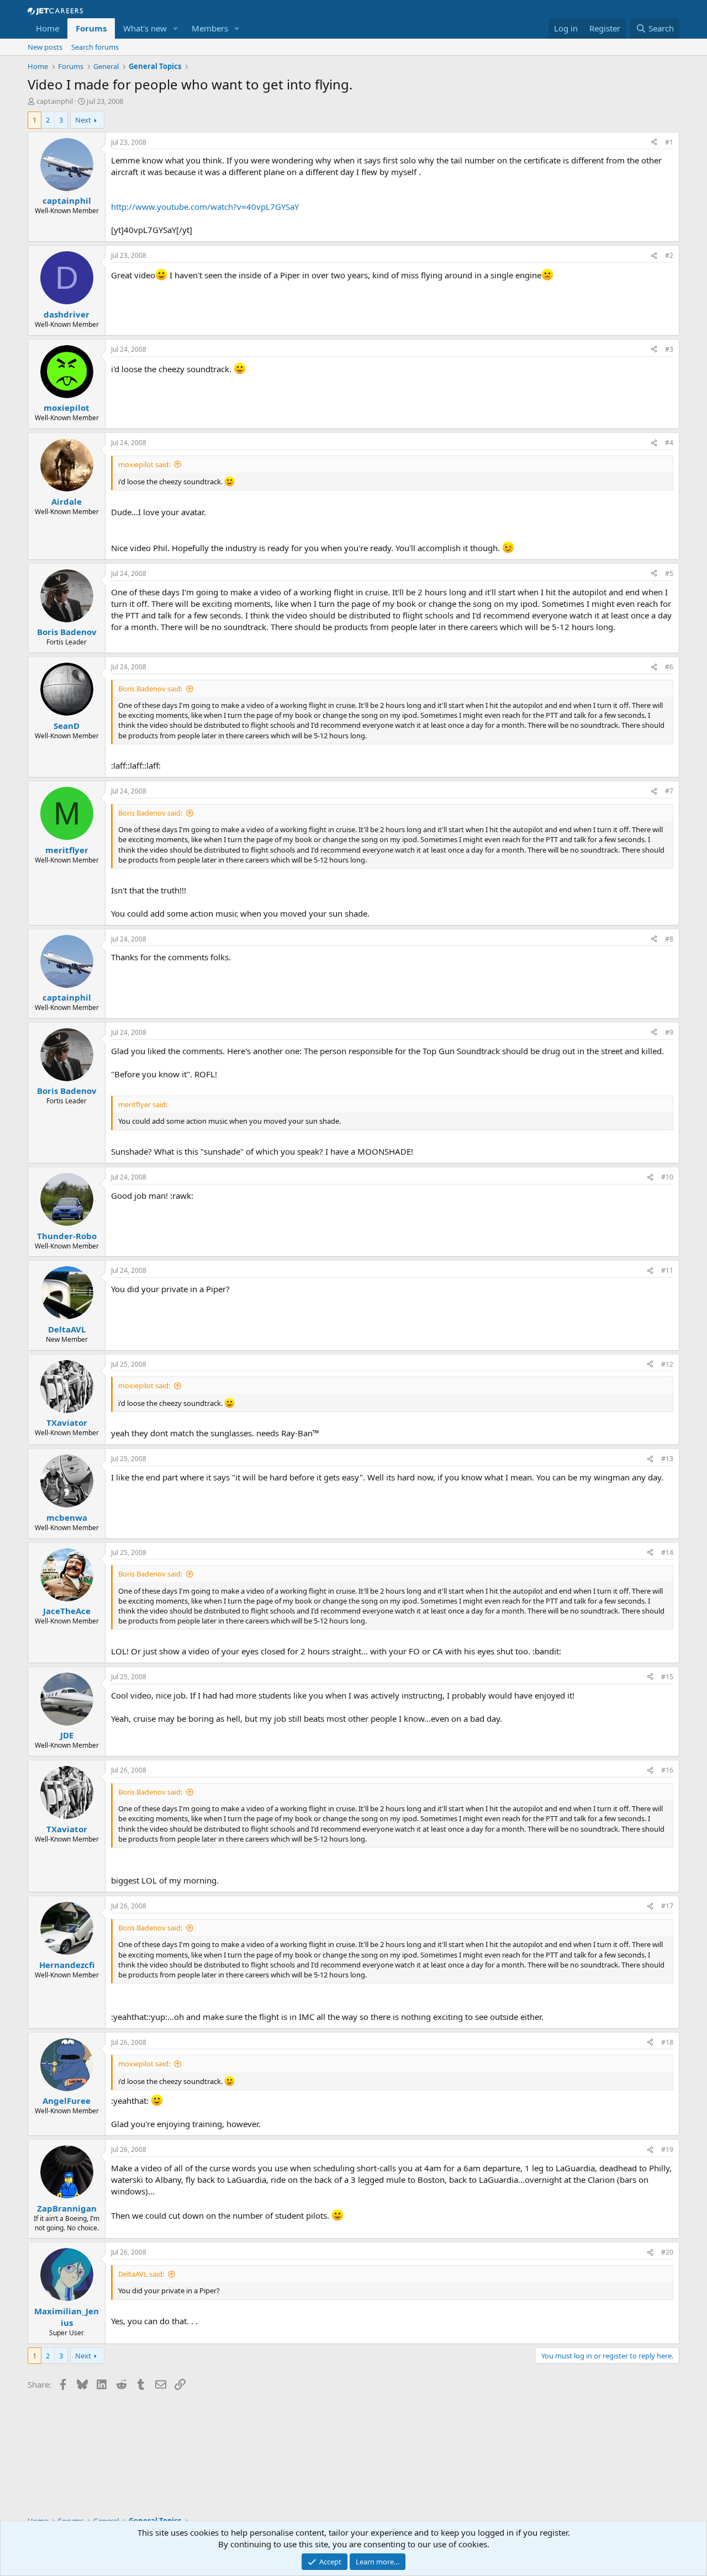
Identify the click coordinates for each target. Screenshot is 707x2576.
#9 (669, 1032)
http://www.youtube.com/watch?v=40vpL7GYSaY (205, 207)
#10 (667, 1177)
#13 (667, 1459)
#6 (669, 667)
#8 (669, 939)
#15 (667, 1677)
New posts (45, 47)
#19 (667, 2149)
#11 (667, 1270)
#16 (667, 1770)
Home (48, 28)
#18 (667, 2042)
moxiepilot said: (144, 464)
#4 (669, 443)
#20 (667, 2252)
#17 (667, 1906)
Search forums (95, 47)
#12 (667, 1364)
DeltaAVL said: (141, 2274)
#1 (669, 142)
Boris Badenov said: (150, 689)
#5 (669, 573)
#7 (669, 791)
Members (210, 28)
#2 (669, 255)
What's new (145, 28)
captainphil (55, 101)
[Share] (654, 143)
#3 (669, 349)
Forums (91, 28)
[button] (176, 28)
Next (83, 120)
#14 (667, 1553)
